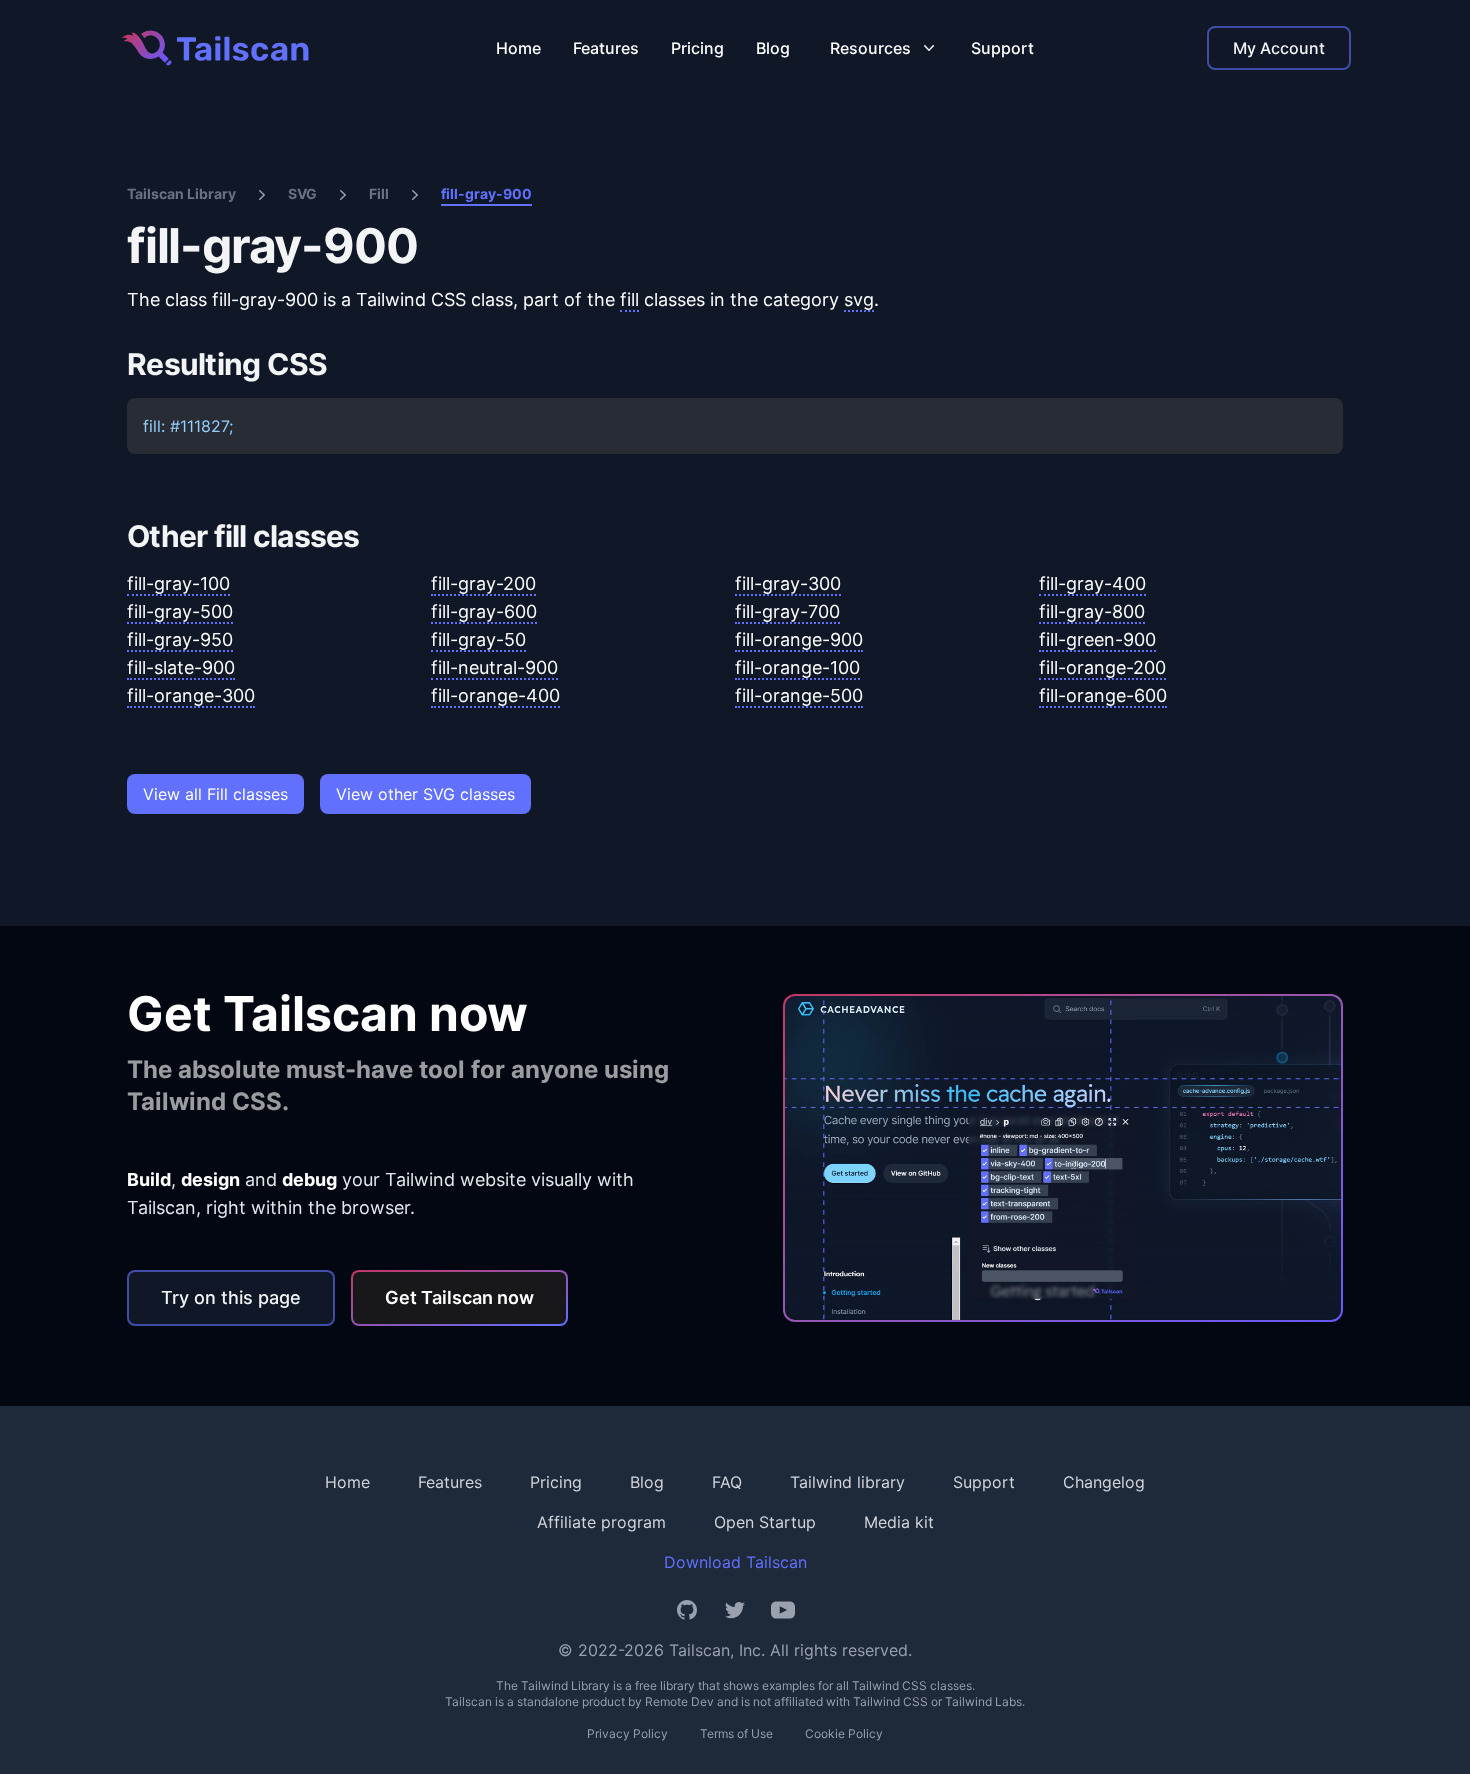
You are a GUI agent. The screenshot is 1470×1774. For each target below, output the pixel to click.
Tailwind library (847, 1482)
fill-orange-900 (799, 639)
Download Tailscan (735, 1562)
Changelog (1104, 1482)
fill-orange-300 (191, 695)
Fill (379, 193)
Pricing (697, 48)
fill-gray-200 (483, 583)
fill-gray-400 (1092, 583)
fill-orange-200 (1102, 667)
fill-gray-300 (788, 583)
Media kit (899, 1522)
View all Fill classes (215, 794)
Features (606, 48)
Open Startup (765, 1522)
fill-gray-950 (180, 639)
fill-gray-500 (180, 611)
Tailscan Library (181, 193)
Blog (773, 48)
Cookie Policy (844, 1733)
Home (518, 48)
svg (859, 299)
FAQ (727, 1482)
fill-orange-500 (799, 695)
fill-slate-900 (181, 667)
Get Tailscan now (459, 1297)
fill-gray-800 (1092, 611)
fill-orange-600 (1103, 695)
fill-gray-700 (787, 611)
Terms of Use (736, 1733)
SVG (302, 193)
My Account (1279, 48)
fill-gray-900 (486, 193)
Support (1002, 48)
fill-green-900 (1097, 639)
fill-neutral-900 (494, 667)
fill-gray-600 (484, 611)
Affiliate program (601, 1522)
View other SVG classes (425, 794)
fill (629, 299)
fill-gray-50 (478, 639)
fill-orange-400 (495, 695)
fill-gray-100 (178, 583)
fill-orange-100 (797, 667)
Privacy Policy (627, 1733)
